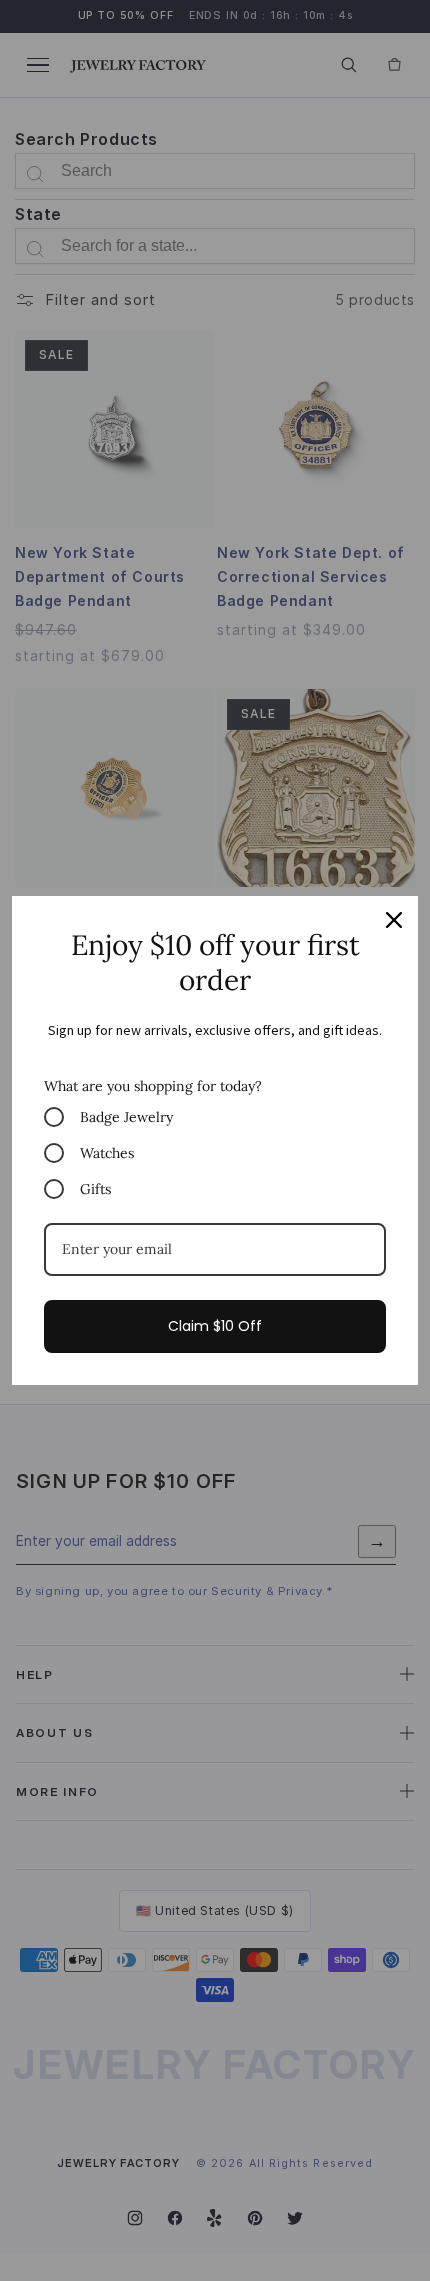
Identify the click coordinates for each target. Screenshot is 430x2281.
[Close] (394, 920)
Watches (107, 1153)
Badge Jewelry (126, 1117)
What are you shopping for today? (153, 1086)
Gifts (95, 1189)
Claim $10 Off (215, 1326)
